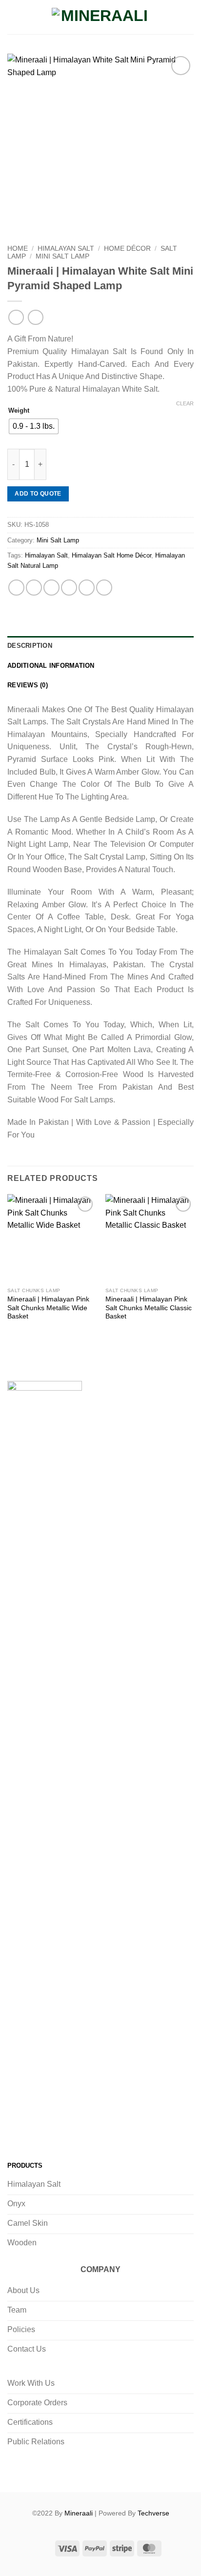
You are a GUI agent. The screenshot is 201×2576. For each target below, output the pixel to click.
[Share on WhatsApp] (16, 588)
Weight (19, 411)
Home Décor (127, 249)
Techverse (153, 2513)
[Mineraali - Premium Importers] (100, 17)
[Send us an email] (76, 2131)
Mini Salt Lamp (62, 256)
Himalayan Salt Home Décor (111, 555)
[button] (13, 17)
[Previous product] (35, 317)
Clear (185, 403)
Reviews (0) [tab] (28, 685)
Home (18, 249)
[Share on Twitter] (51, 588)
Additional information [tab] (51, 666)
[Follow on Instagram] (37, 2131)
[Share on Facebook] (34, 588)
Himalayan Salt (66, 249)
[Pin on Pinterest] (87, 588)
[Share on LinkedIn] (104, 588)
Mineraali (79, 2513)
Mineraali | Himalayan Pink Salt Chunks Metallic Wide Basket (48, 1308)
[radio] (34, 426)
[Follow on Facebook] (17, 2131)
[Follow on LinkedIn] (96, 2131)
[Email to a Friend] (69, 588)
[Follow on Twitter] (56, 2131)
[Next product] (16, 317)
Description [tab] (30, 646)
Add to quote (38, 494)
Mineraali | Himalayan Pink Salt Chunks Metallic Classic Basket (149, 1308)
